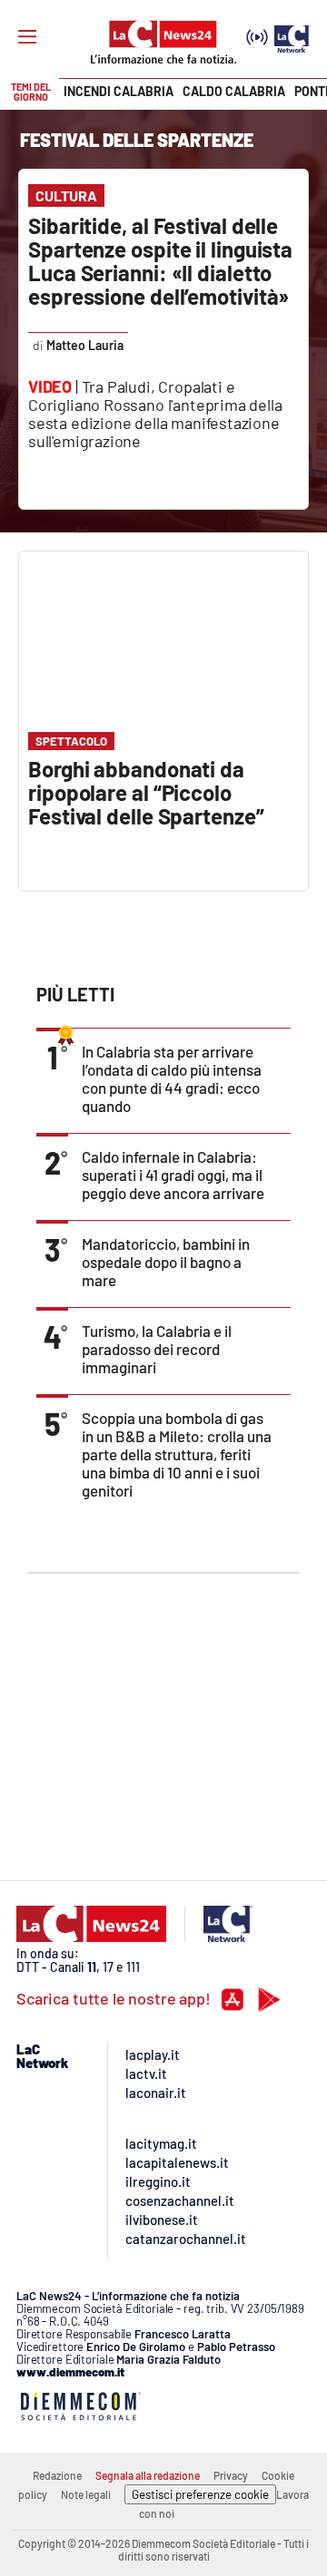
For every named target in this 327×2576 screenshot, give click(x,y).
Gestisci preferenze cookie (200, 2494)
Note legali (86, 2494)
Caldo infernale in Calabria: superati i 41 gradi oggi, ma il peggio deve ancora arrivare (173, 1175)
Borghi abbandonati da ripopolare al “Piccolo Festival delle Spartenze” (146, 792)
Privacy (231, 2475)
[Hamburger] (27, 37)
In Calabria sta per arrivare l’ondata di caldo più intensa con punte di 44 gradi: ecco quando (172, 1078)
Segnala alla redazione (148, 2475)
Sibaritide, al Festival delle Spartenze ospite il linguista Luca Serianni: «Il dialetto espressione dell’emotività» (160, 261)
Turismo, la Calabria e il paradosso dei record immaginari (157, 1349)
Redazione (57, 2475)
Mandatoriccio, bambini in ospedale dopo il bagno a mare (166, 1262)
